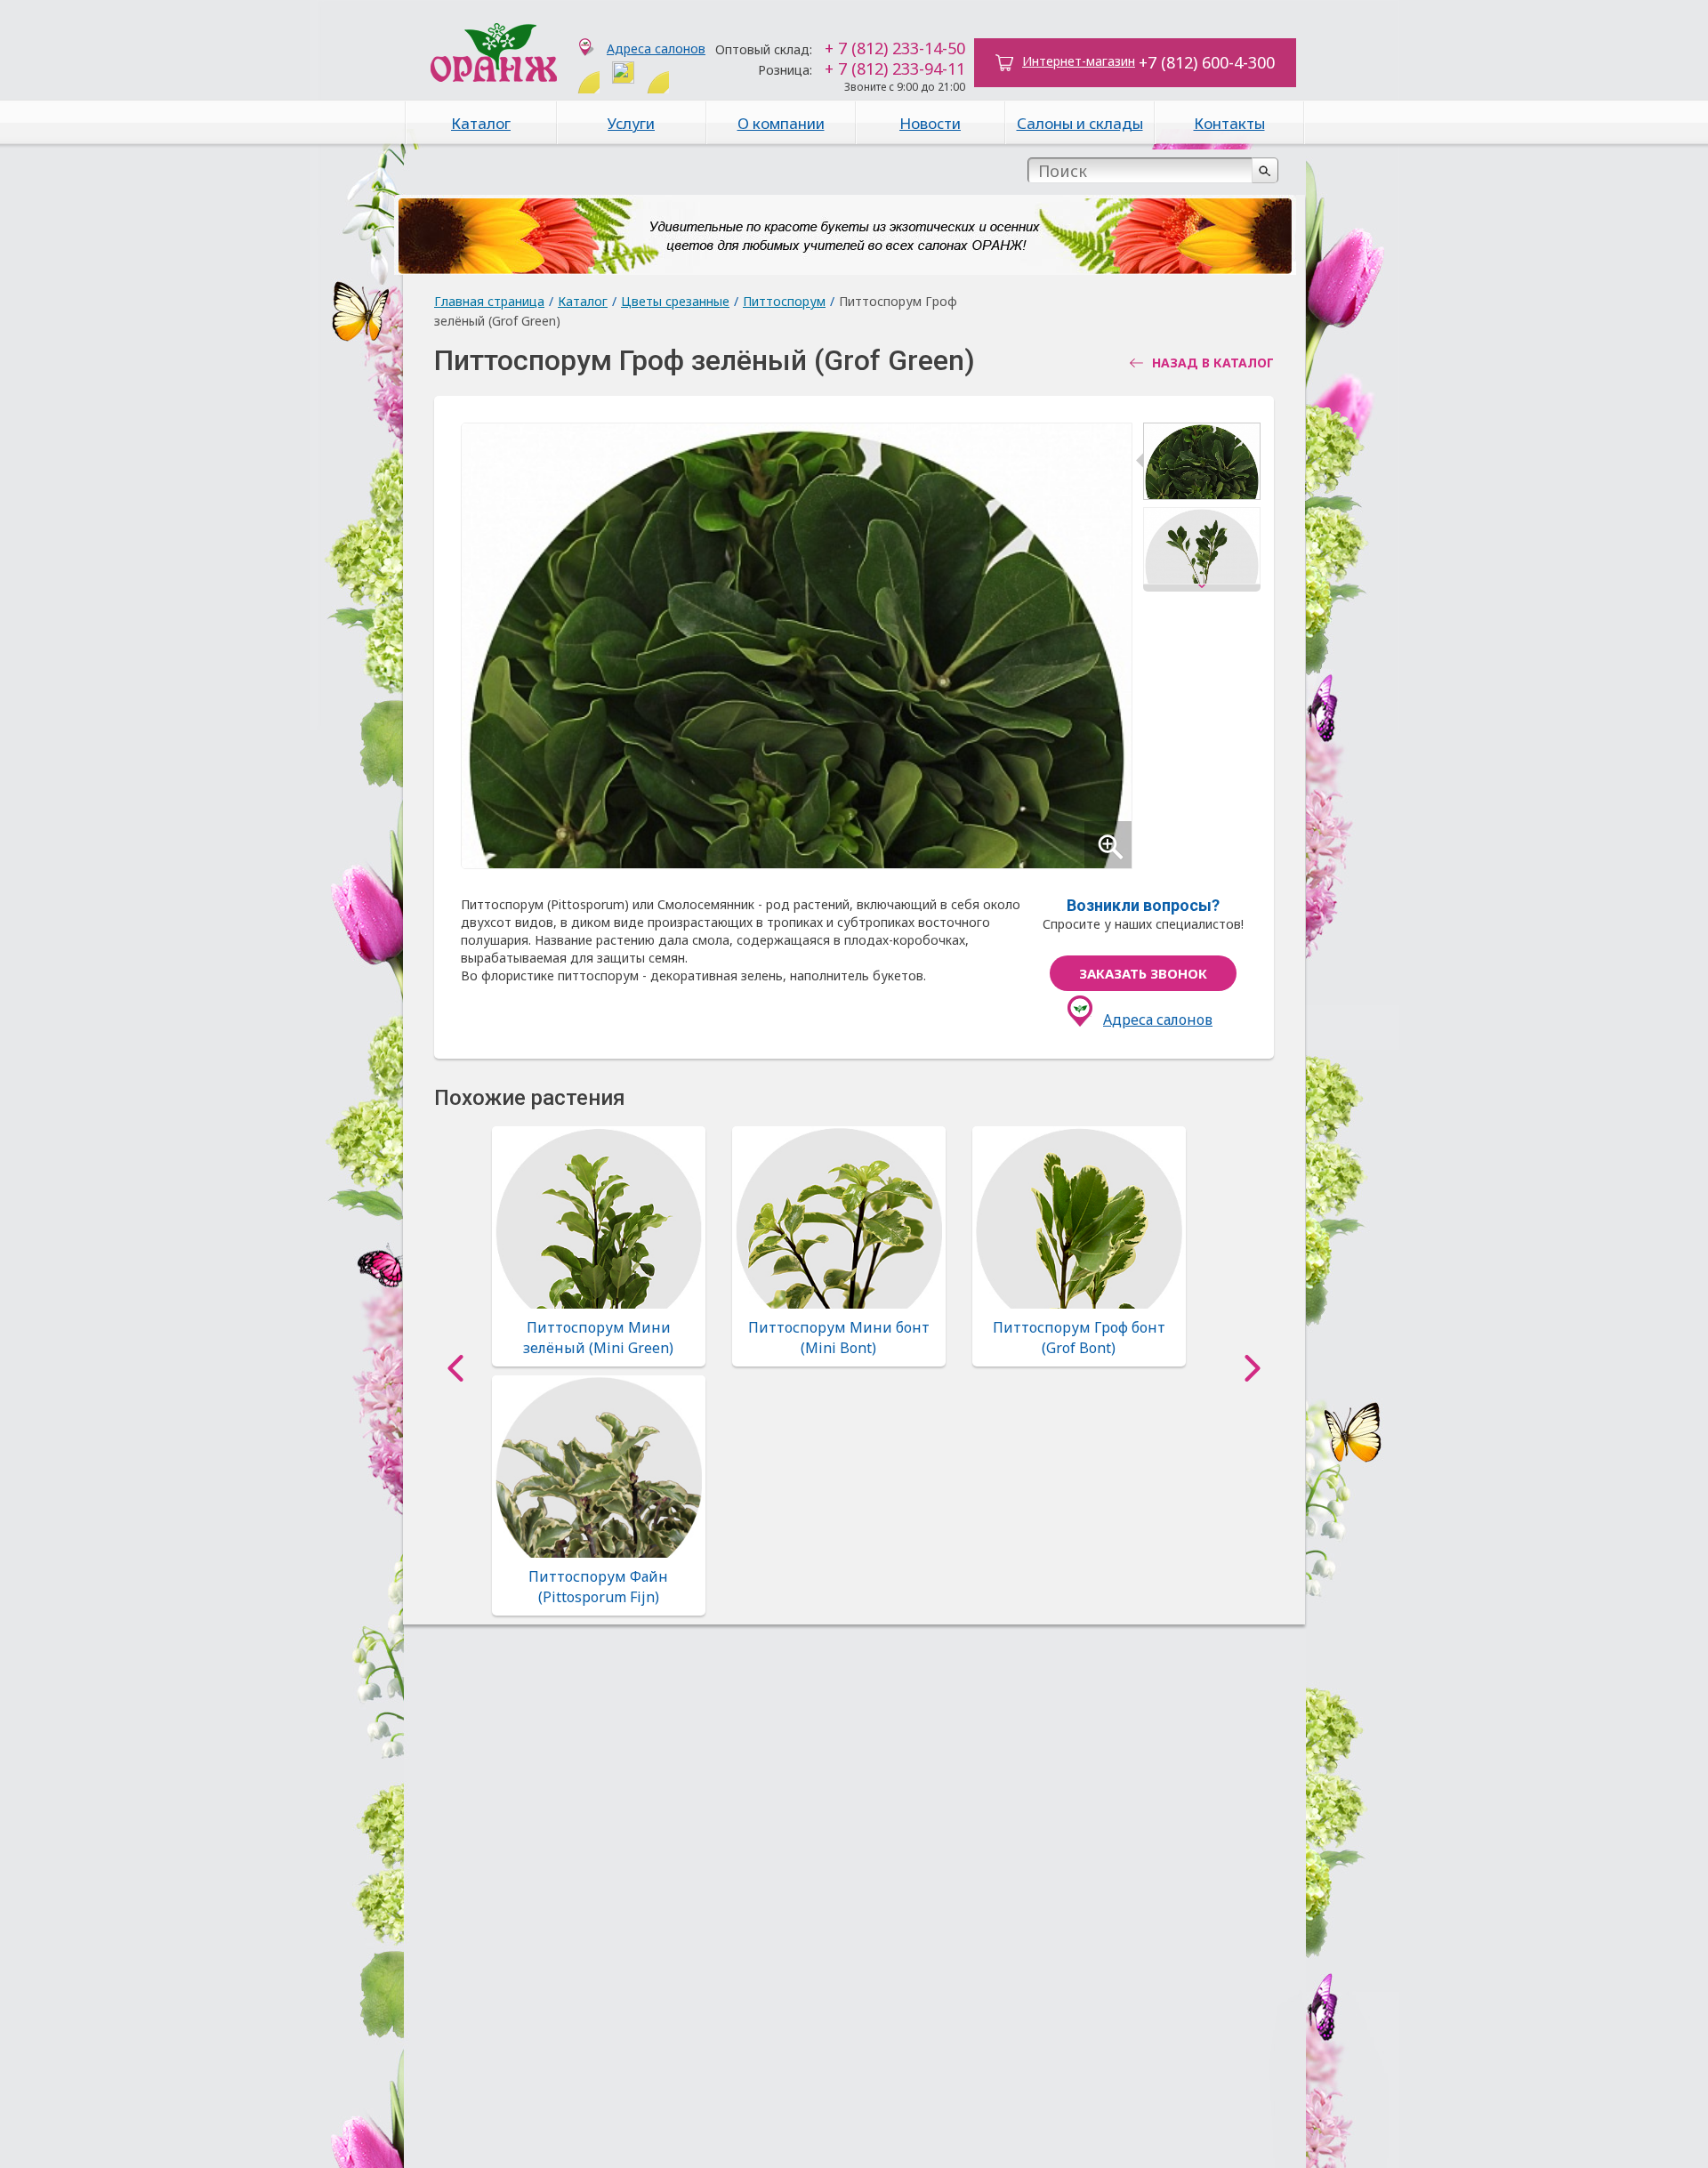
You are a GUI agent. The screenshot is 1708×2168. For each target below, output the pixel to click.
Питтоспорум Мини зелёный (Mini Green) (598, 1337)
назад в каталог (1213, 363)
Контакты (1229, 123)
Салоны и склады (1080, 123)
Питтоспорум (784, 301)
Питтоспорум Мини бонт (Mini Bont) (839, 1337)
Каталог (481, 123)
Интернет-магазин (1079, 61)
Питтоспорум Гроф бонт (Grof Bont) (1079, 1337)
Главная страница (489, 301)
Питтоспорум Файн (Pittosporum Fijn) (598, 1586)
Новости (930, 123)
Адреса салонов (656, 48)
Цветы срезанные (675, 301)
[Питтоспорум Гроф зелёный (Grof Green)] (1202, 465)
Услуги (631, 123)
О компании (781, 123)
